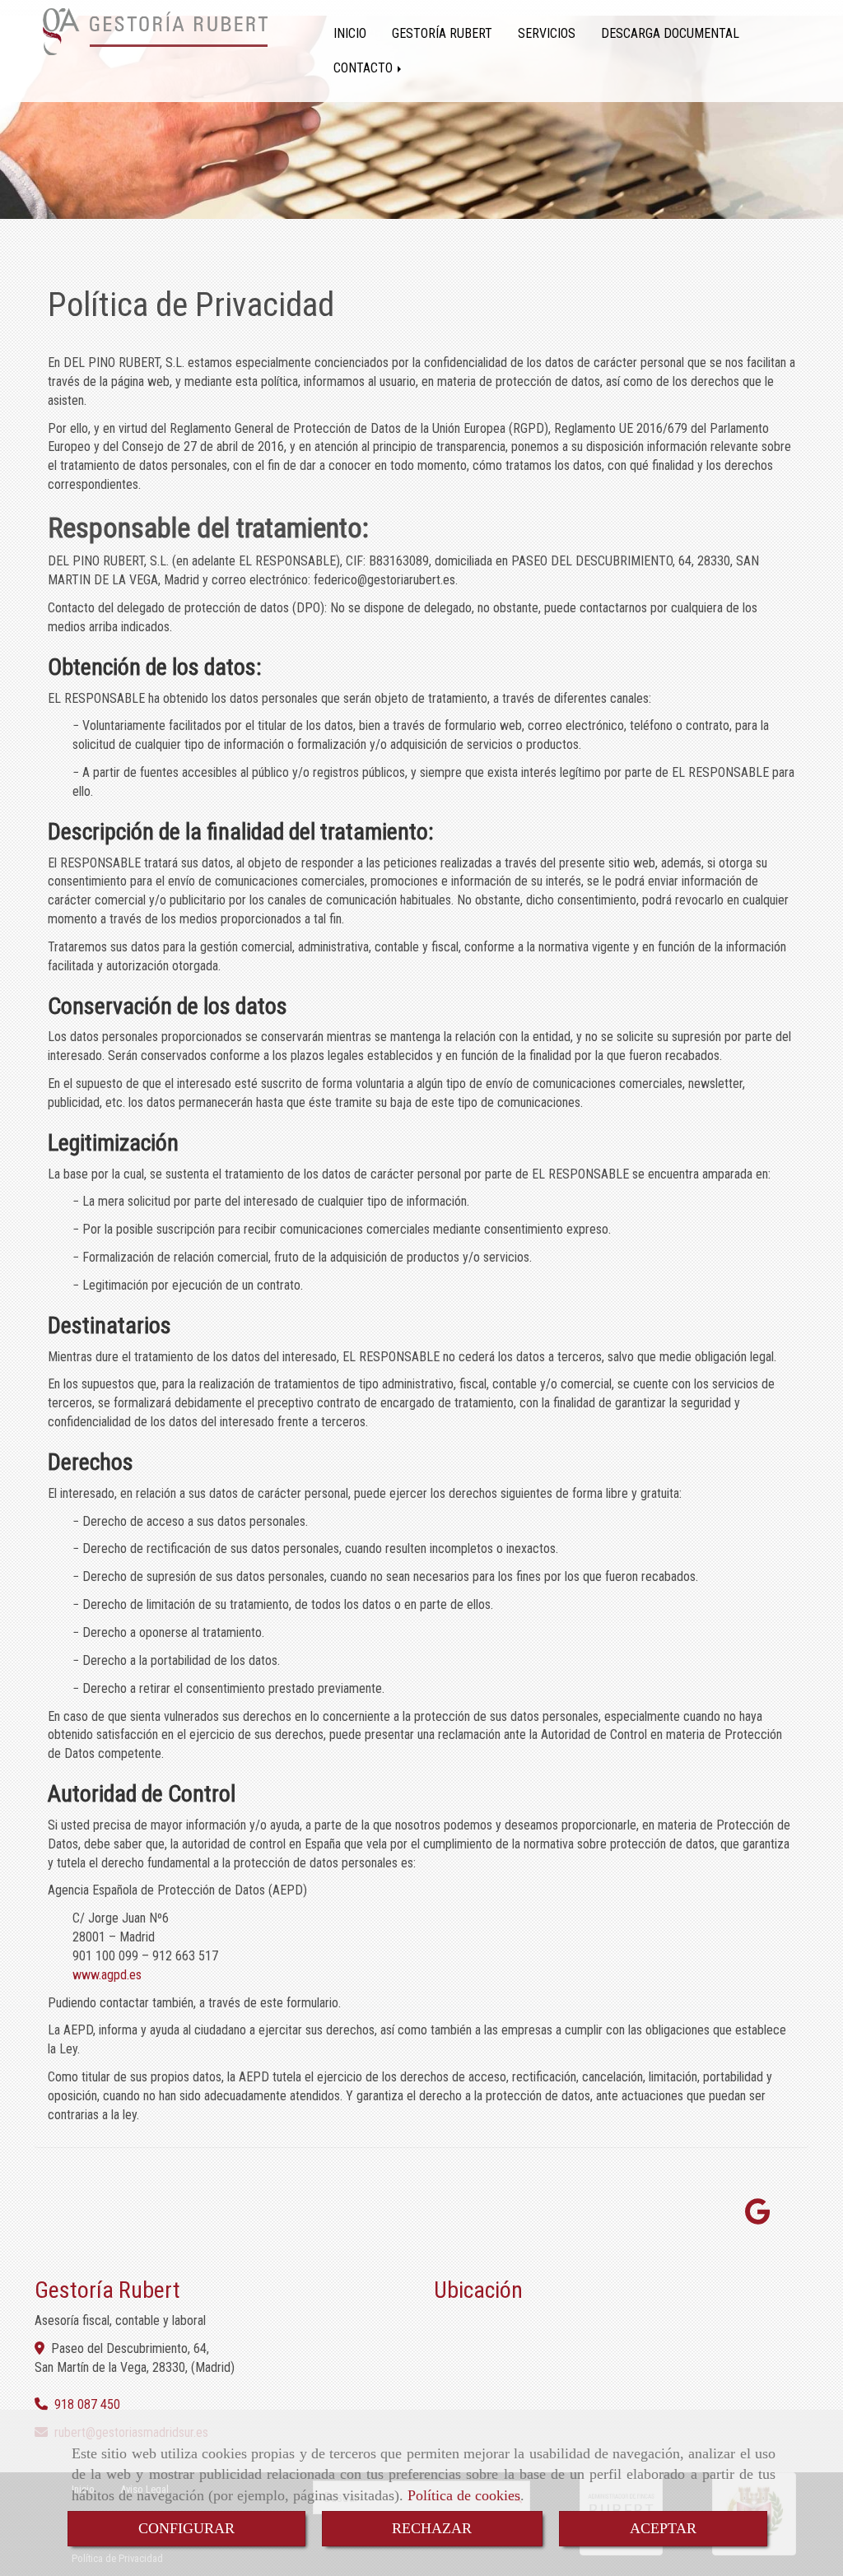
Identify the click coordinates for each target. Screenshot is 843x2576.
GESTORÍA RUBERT (442, 33)
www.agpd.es (107, 1975)
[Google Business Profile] (758, 2217)
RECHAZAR (432, 2528)
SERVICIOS (547, 33)
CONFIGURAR (186, 2528)
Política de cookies (464, 2495)
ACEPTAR (663, 2528)
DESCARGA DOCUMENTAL (670, 33)
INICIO (350, 33)
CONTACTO (365, 68)
